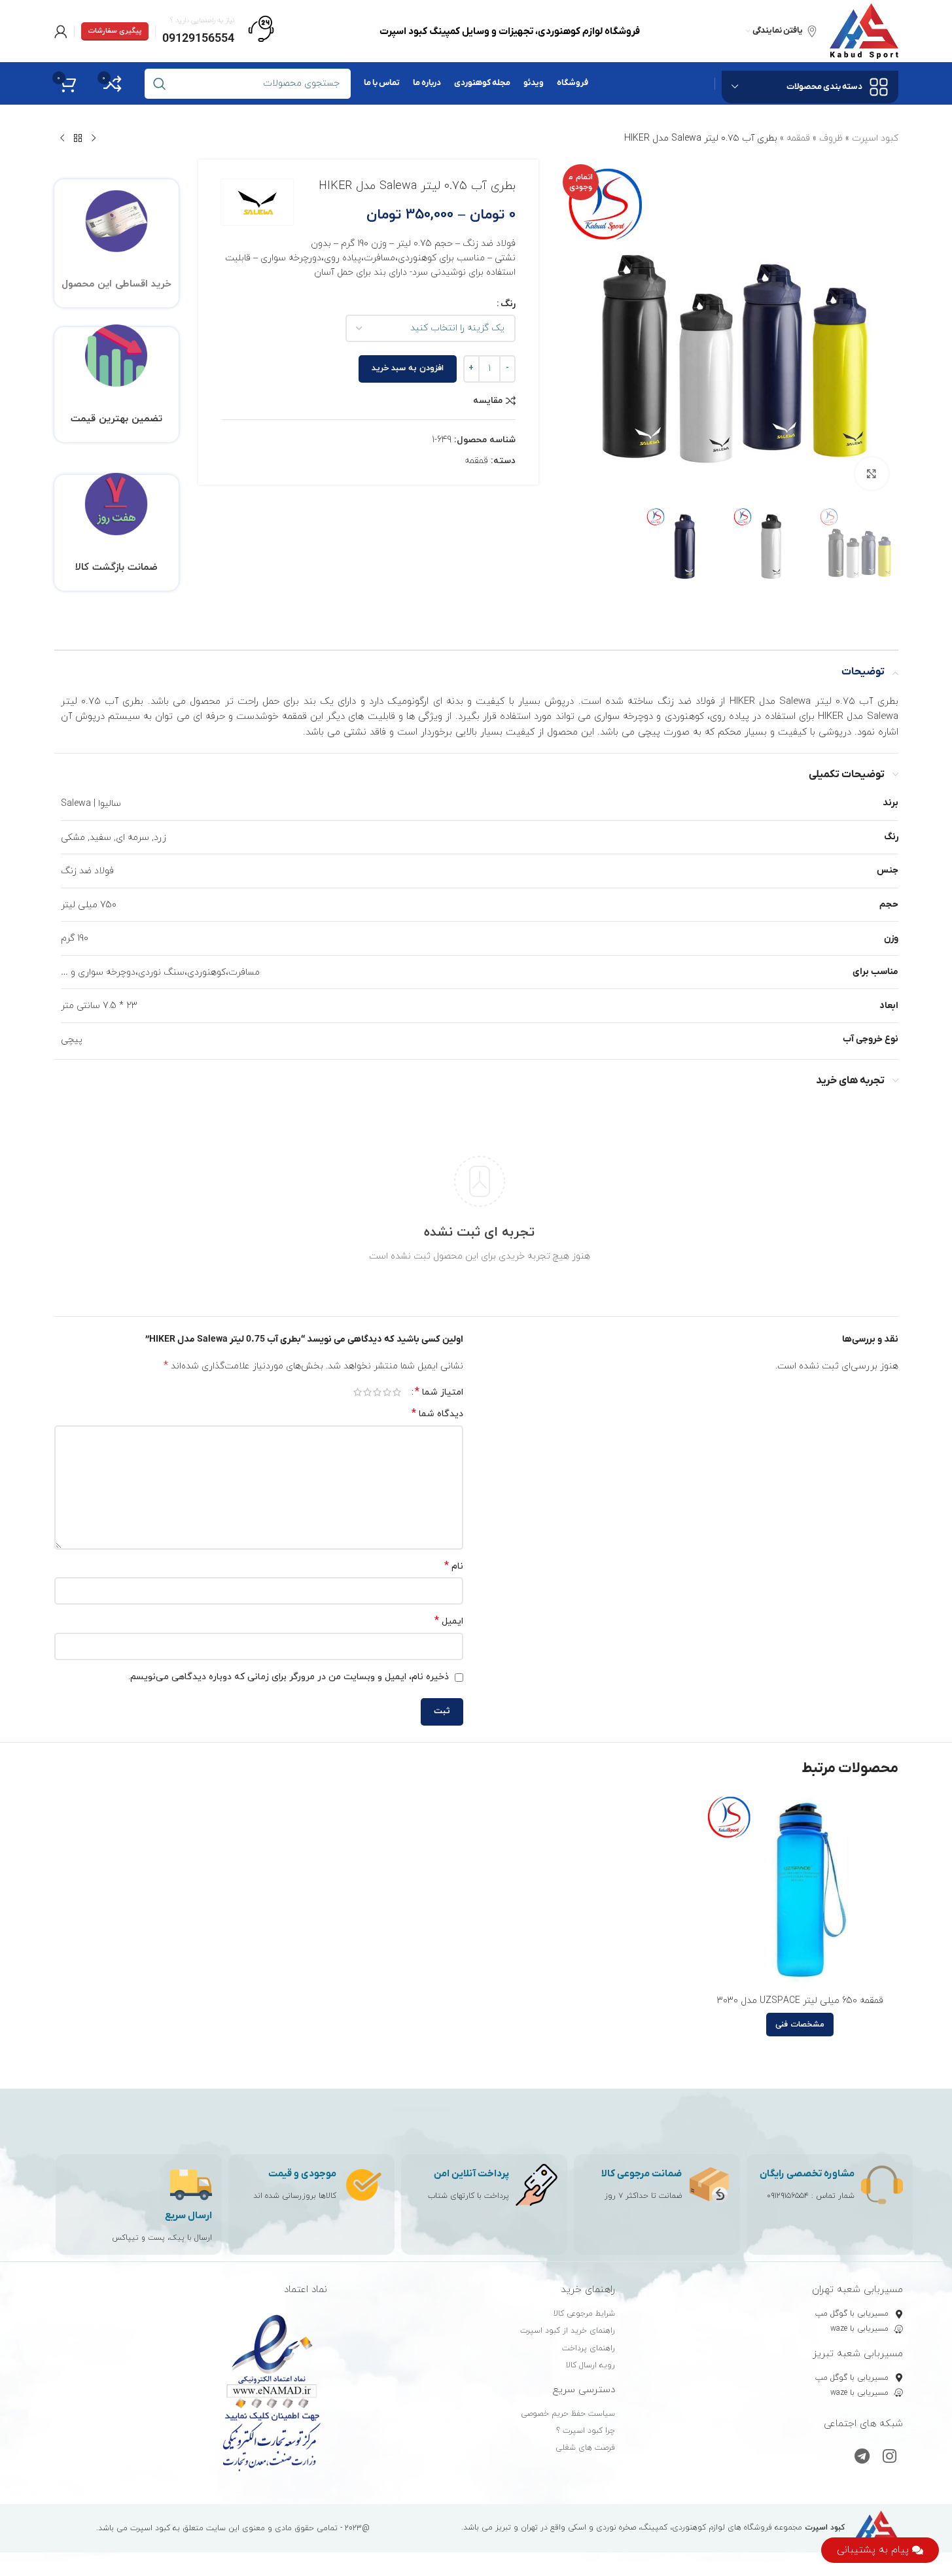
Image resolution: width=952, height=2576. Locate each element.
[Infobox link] (218, 31)
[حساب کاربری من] (61, 31)
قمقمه (798, 138)
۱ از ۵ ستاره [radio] (397, 1392)
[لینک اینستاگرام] (890, 2458)
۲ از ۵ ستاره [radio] (387, 1392)
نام (454, 1566)
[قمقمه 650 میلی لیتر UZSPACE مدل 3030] (800, 1890)
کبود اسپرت (875, 138)
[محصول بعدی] (62, 139)
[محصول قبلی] (94, 139)
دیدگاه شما (437, 1414)
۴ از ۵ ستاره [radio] (367, 1392)
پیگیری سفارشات (115, 31)
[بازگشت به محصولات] (78, 139)
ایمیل (449, 1621)
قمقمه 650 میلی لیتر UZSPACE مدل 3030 (800, 2001)
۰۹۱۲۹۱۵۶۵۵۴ (788, 2196)
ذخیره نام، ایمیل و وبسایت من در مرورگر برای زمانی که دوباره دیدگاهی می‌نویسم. (289, 1677)
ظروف (831, 138)
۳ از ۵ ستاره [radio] (377, 1392)
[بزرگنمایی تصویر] (872, 474)
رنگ (508, 304)
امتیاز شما (439, 1392)
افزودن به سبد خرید (408, 368)
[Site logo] (864, 30)
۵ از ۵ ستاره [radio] (358, 1392)
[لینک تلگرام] (862, 2458)
